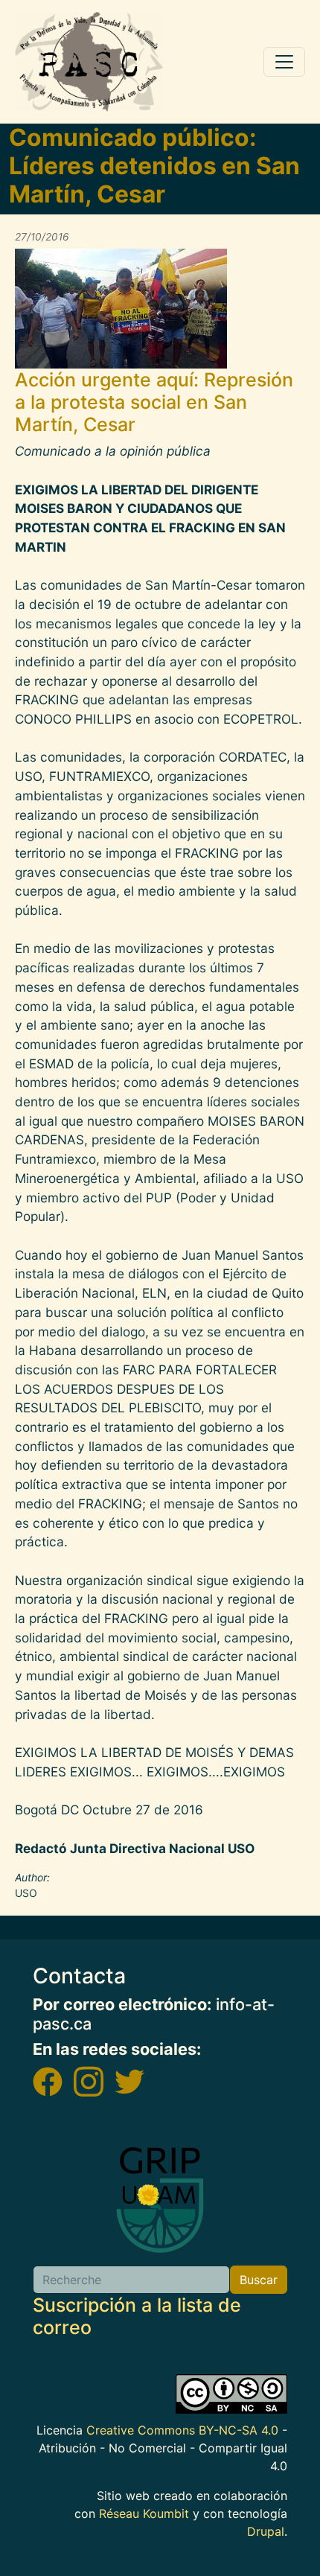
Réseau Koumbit (144, 2513)
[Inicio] (89, 62)
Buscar (259, 2280)
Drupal (266, 2531)
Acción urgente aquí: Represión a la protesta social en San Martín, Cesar (154, 402)
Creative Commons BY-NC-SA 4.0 (182, 2430)
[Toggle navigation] (284, 62)
